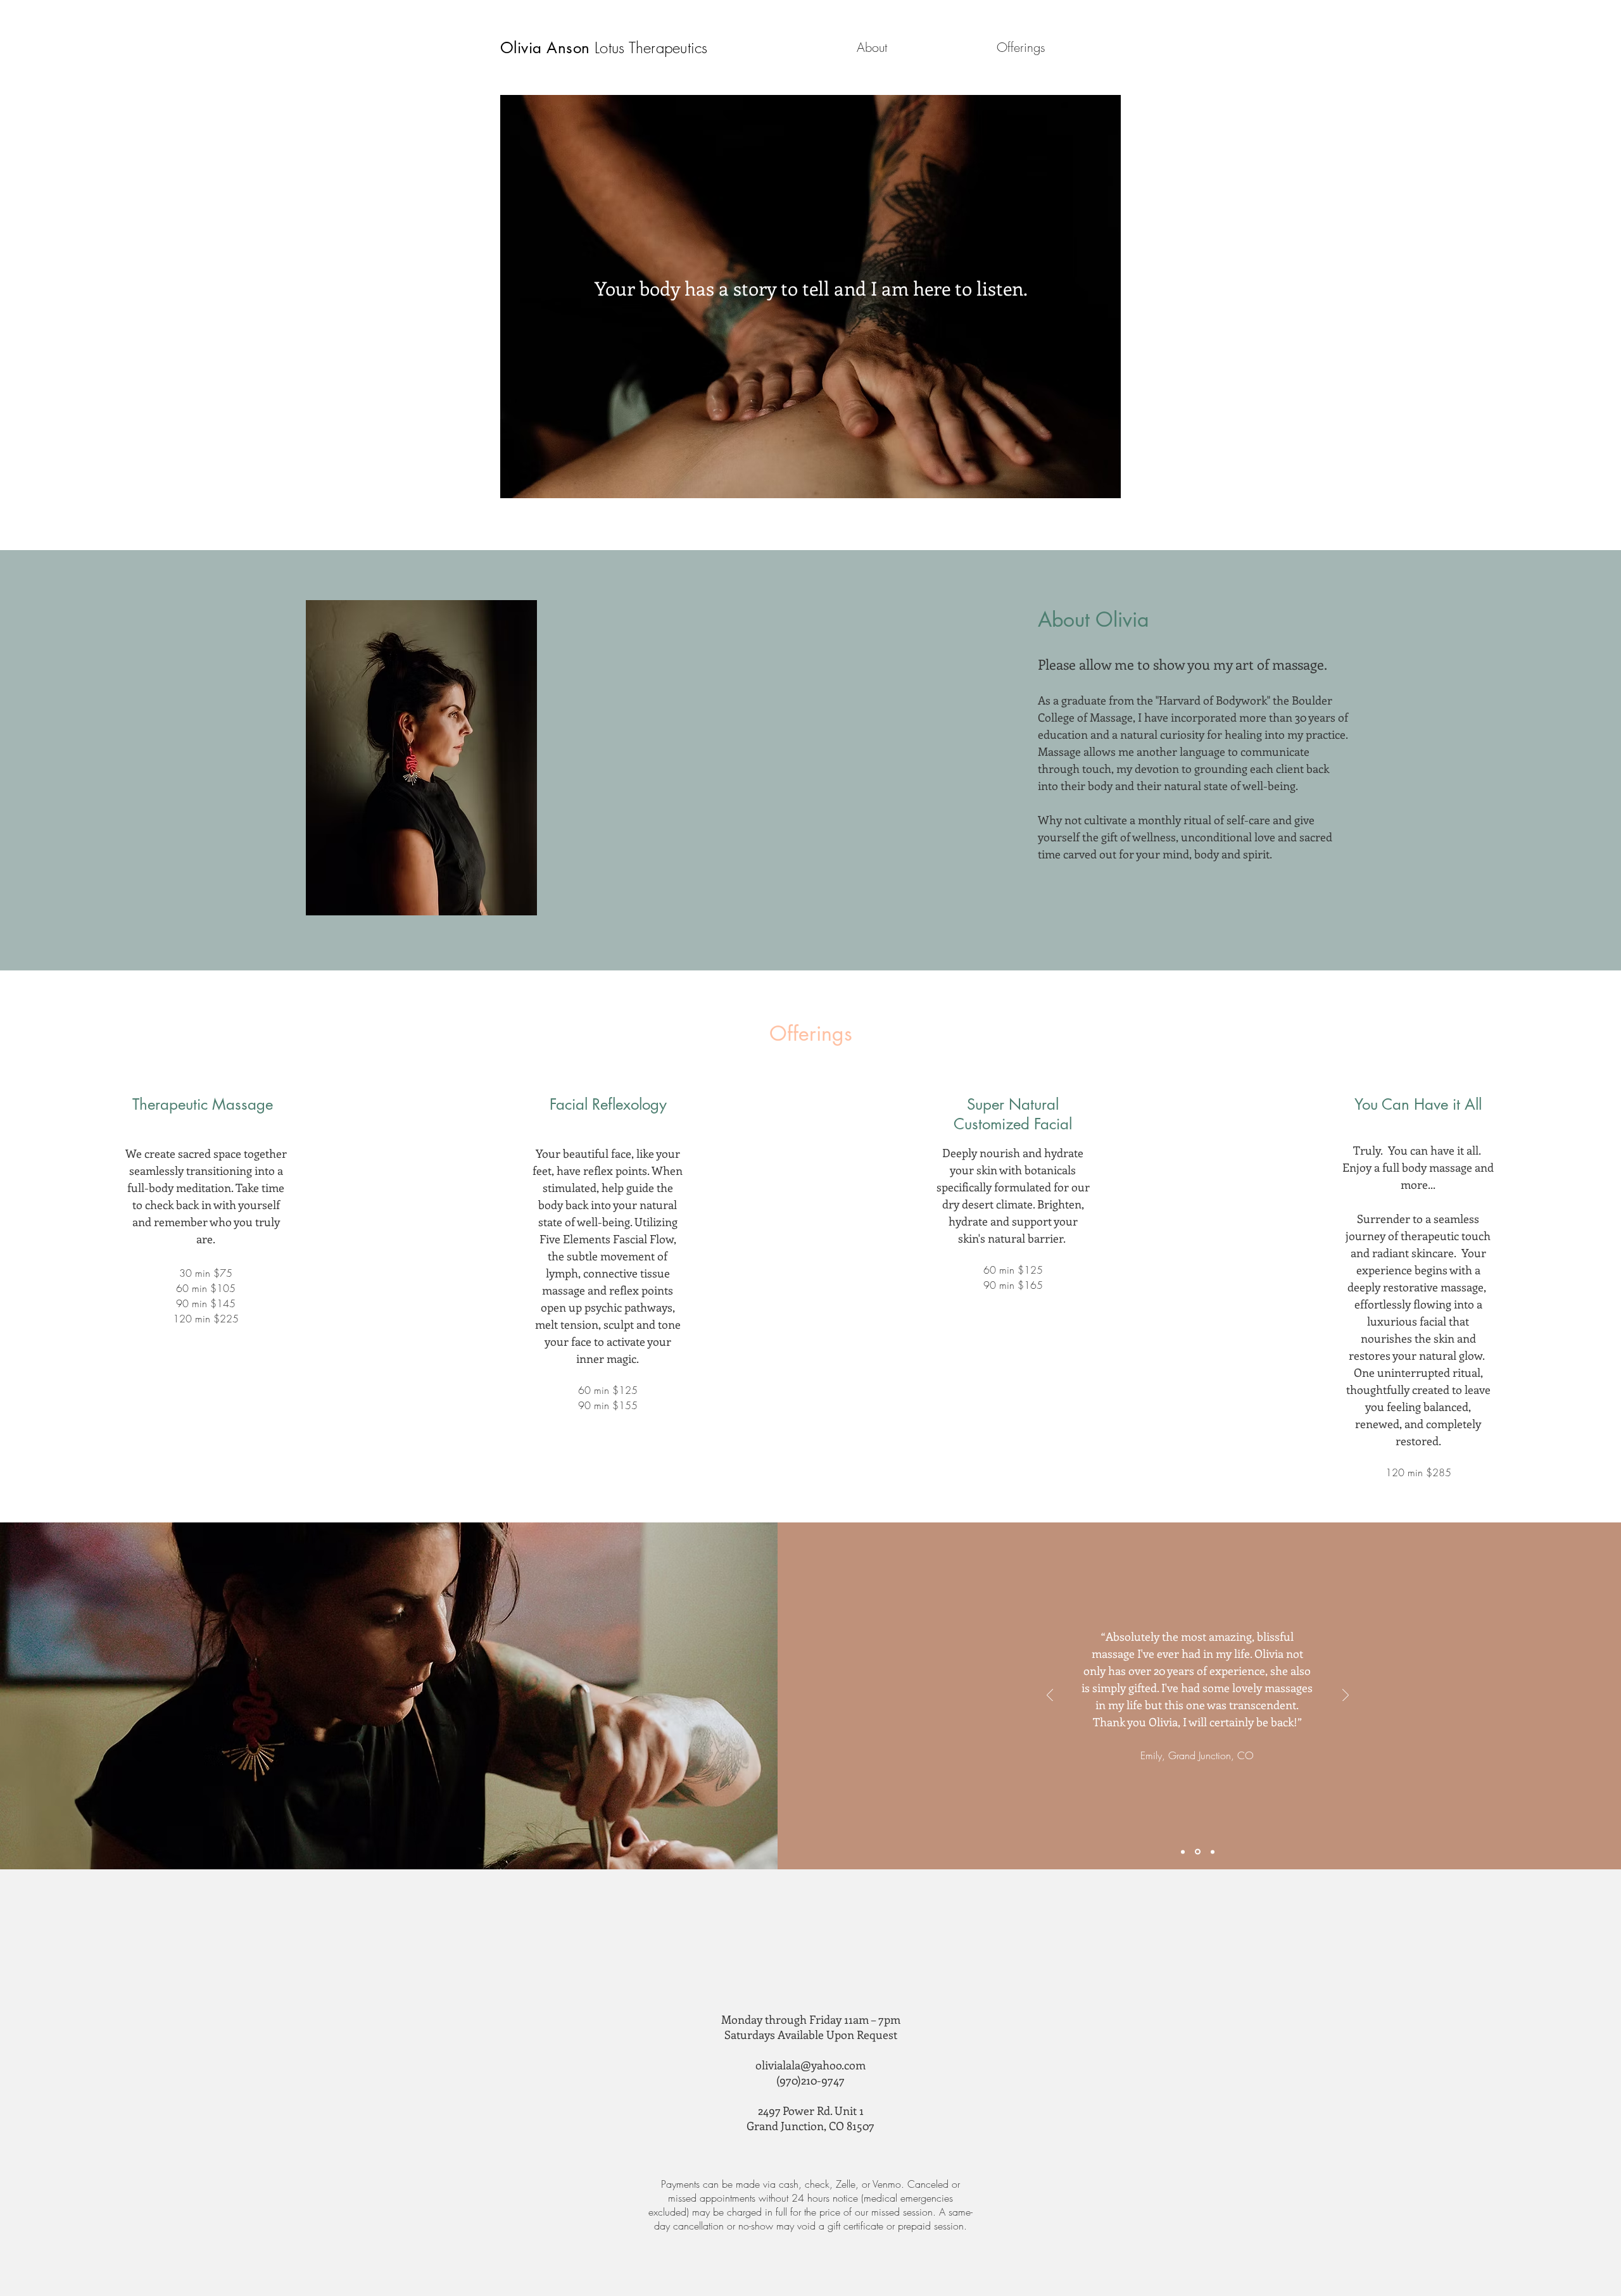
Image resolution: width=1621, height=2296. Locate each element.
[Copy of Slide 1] (1197, 1852)
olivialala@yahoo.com (810, 2065)
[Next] (1346, 1696)
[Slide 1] (1183, 1852)
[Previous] (1050, 1696)
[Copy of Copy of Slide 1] (1212, 1852)
